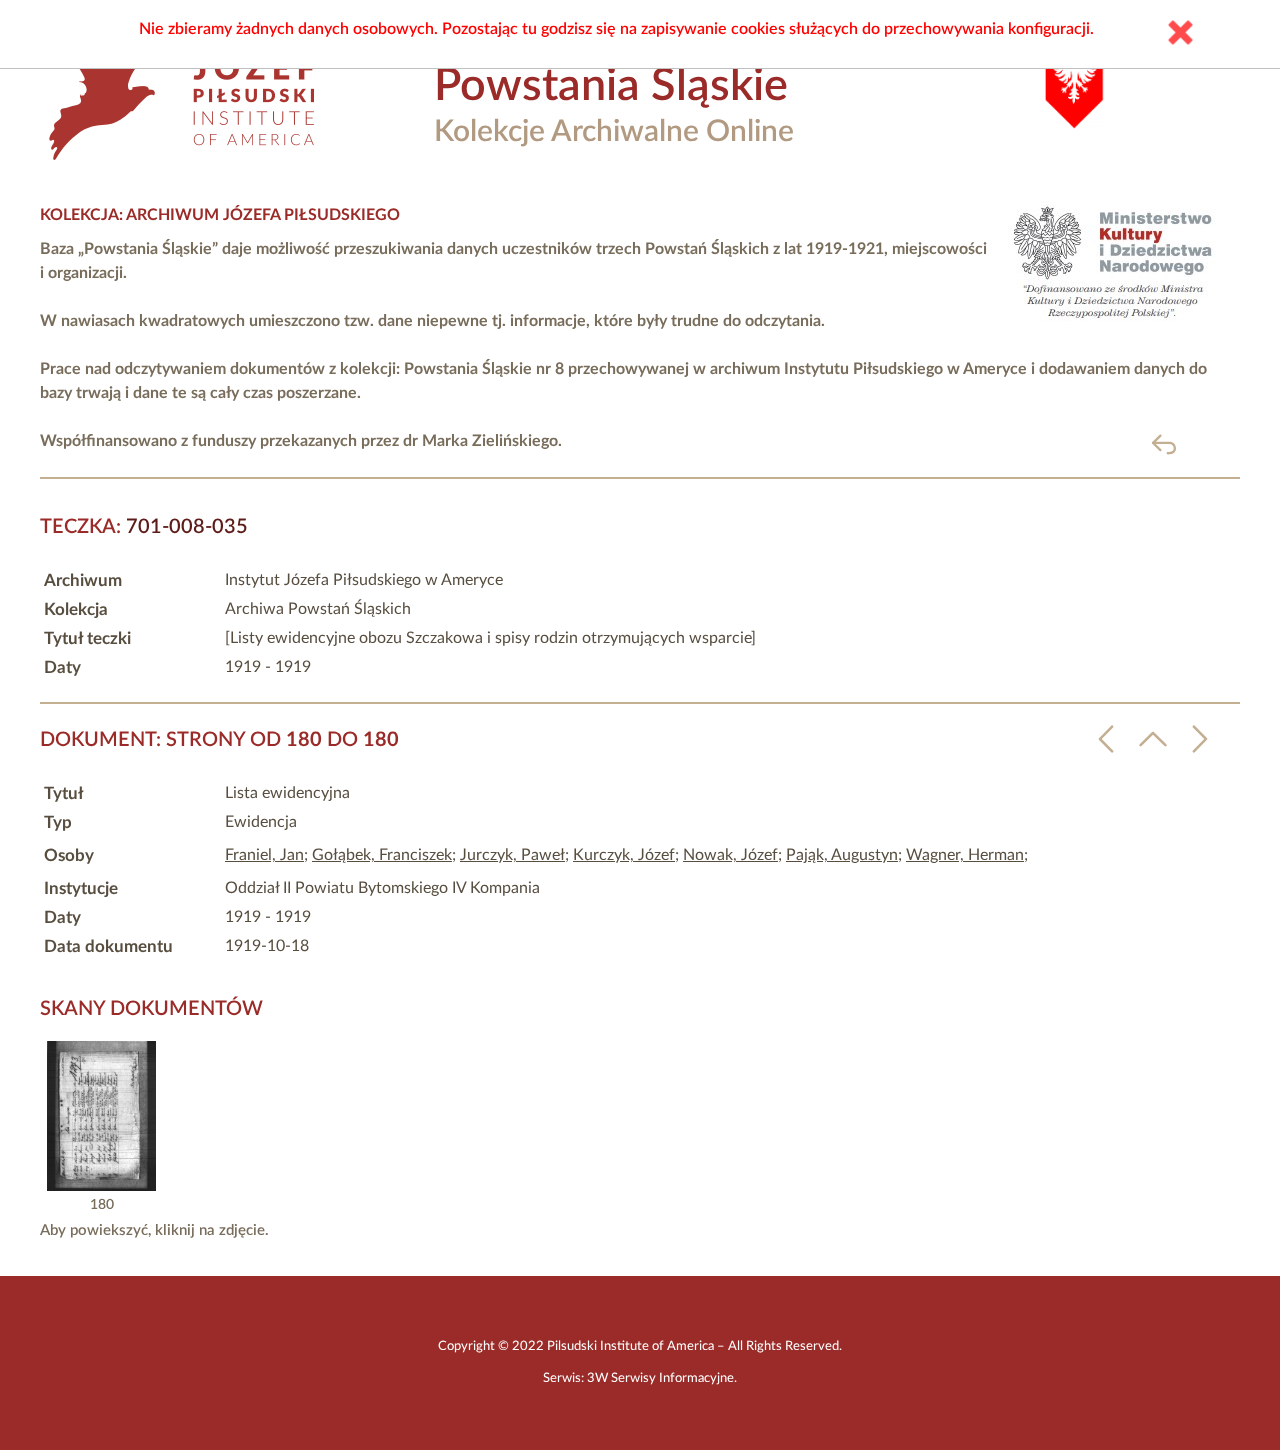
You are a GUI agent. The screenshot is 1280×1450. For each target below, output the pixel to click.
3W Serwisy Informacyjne (660, 1378)
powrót (1196, 443)
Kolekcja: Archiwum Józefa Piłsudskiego (220, 215)
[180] (101, 1186)
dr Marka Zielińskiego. (482, 441)
